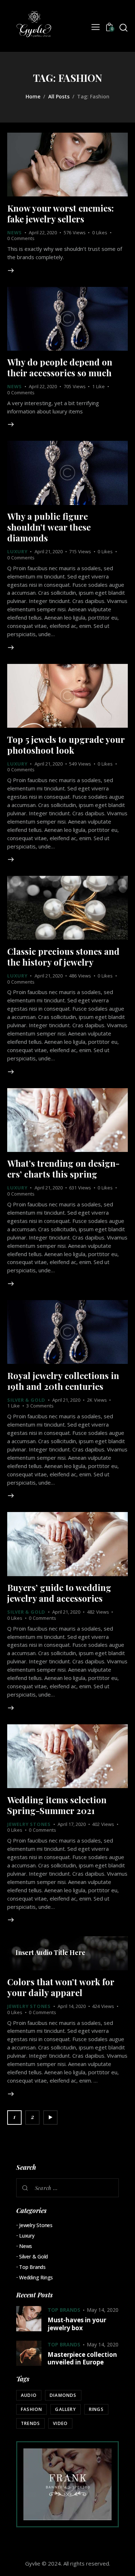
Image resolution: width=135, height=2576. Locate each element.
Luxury (17, 551)
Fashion (31, 2409)
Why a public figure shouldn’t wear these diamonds (49, 527)
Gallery (65, 2409)
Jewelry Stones (29, 1824)
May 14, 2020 (103, 2310)
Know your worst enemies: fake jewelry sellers (60, 213)
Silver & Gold (26, 1400)
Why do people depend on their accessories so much (60, 367)
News (15, 232)
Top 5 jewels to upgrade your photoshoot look (66, 745)
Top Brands (32, 2267)
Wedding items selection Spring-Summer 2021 (57, 1805)
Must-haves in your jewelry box (77, 2324)
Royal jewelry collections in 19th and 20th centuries (63, 1381)
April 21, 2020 (49, 551)
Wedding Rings (36, 2277)
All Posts (59, 96)
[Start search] (123, 28)
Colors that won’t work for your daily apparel (61, 1987)
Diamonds (63, 2395)
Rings (96, 2409)
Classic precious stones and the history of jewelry (63, 957)
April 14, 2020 (72, 2006)
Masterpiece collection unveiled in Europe (82, 2358)
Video (60, 2423)
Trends (30, 2423)
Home (33, 96)
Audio (29, 2395)
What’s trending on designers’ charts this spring (63, 1169)
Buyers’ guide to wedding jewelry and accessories (59, 1593)
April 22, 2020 (43, 232)
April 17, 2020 (72, 1824)
